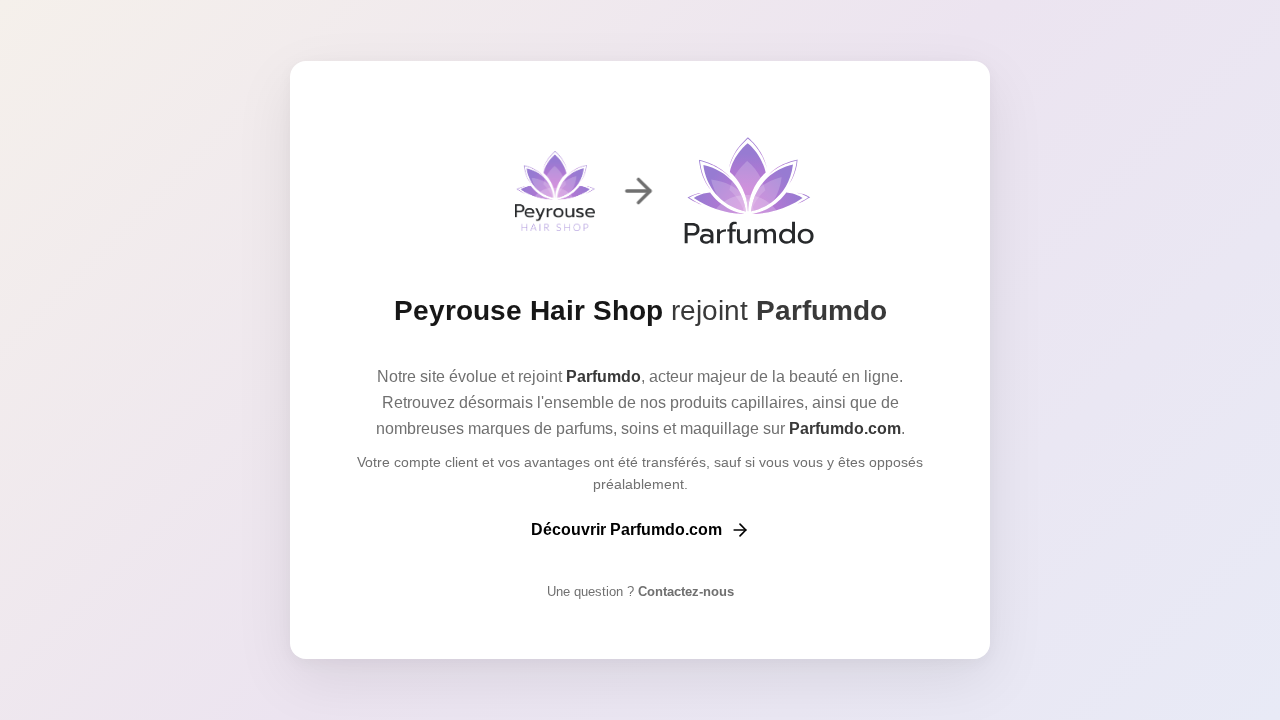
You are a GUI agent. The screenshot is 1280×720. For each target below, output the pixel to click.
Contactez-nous (684, 591)
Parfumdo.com (845, 428)
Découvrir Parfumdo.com (626, 529)
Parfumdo (821, 310)
